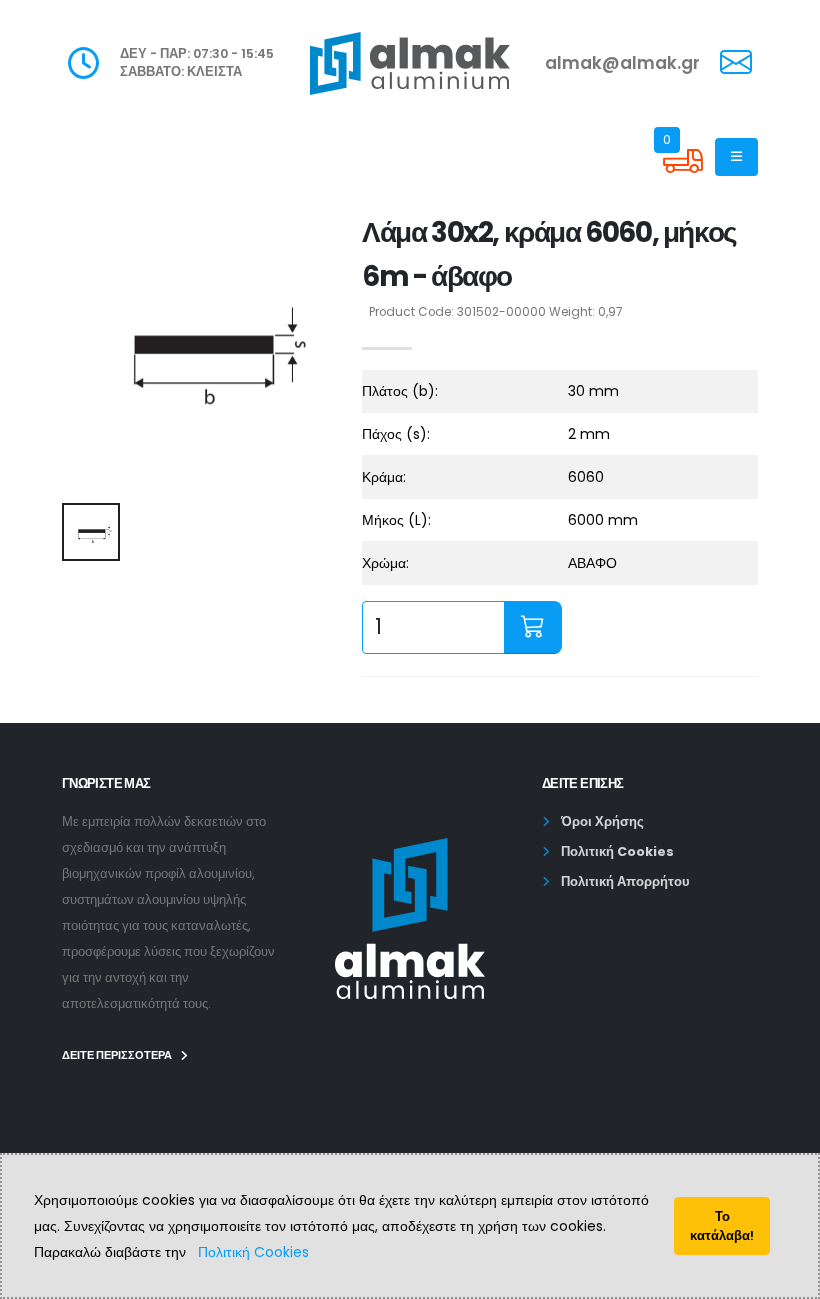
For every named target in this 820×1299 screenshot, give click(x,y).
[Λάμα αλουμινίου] (200, 349)
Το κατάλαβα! (722, 1226)
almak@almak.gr (622, 63)
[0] (683, 176)
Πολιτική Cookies (253, 1252)
